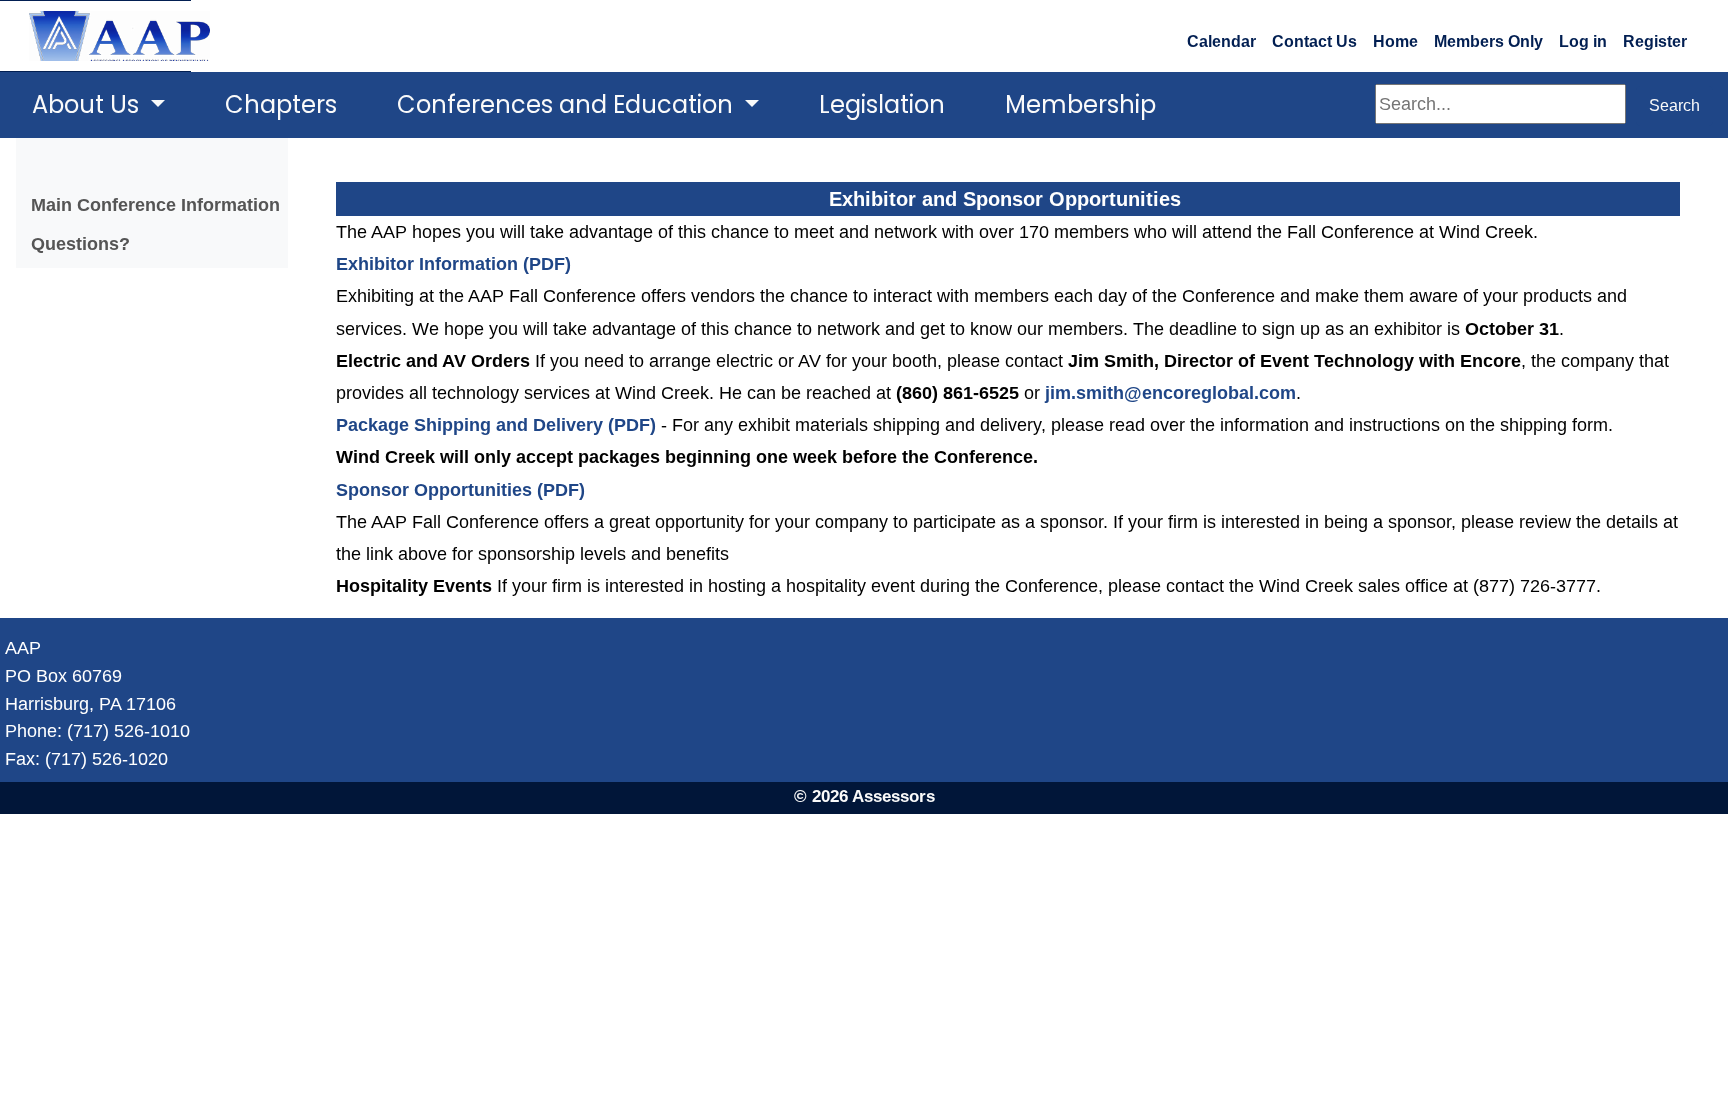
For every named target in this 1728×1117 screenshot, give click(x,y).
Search (1674, 105)
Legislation (882, 104)
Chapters (281, 104)
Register (1655, 41)
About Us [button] (88, 104)
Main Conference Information (155, 204)
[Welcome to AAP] (95, 36)
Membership (1080, 104)
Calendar (1221, 41)
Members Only (1488, 41)
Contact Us (1314, 41)
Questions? (80, 243)
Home (1395, 41)
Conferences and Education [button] (568, 104)
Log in (1583, 41)
